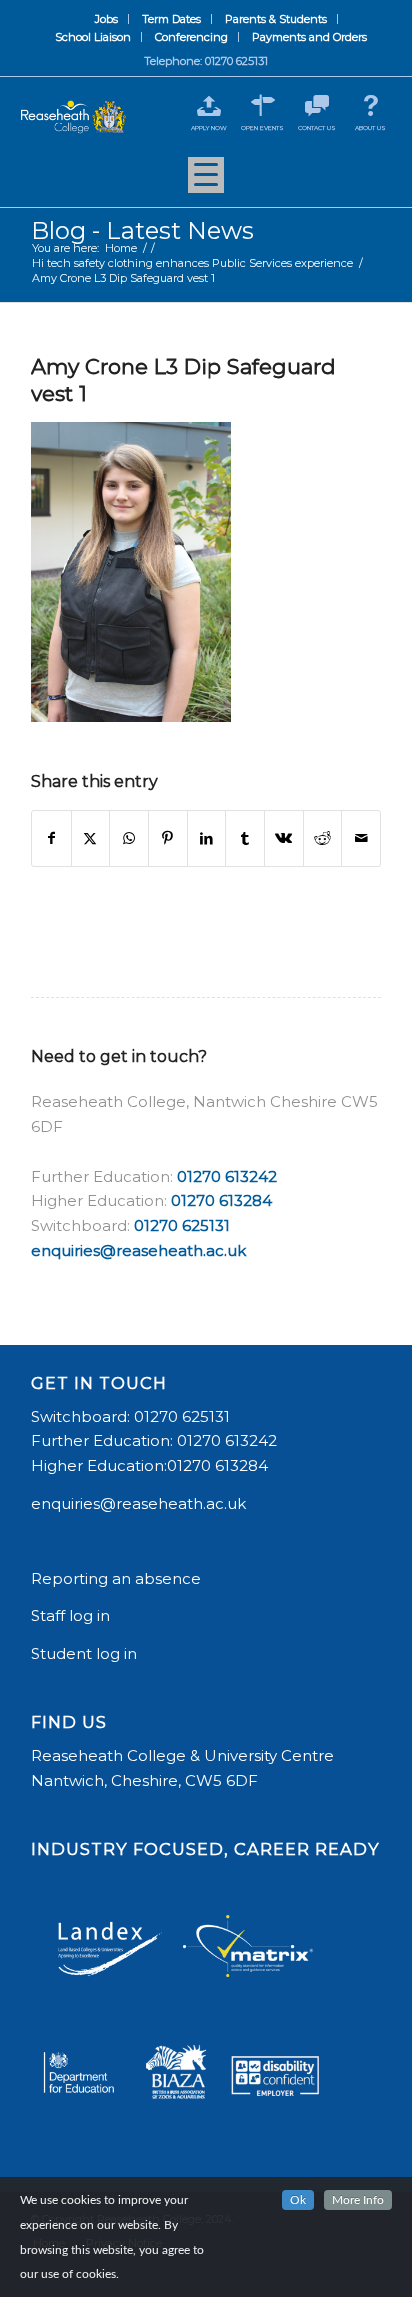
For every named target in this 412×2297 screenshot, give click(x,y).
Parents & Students (276, 19)
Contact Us (317, 128)
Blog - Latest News (142, 230)
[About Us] (370, 105)
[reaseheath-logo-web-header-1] (73, 117)
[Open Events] (262, 105)
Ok (298, 2200)
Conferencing (191, 37)
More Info (358, 2200)
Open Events (262, 128)
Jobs (106, 19)
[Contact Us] (316, 105)
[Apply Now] (208, 105)
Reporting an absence (118, 1578)
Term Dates (171, 19)
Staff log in (70, 1615)
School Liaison (93, 37)
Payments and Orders (309, 37)
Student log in (86, 1653)
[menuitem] (107, 19)
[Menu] (206, 182)
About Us (370, 128)
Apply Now (209, 128)
